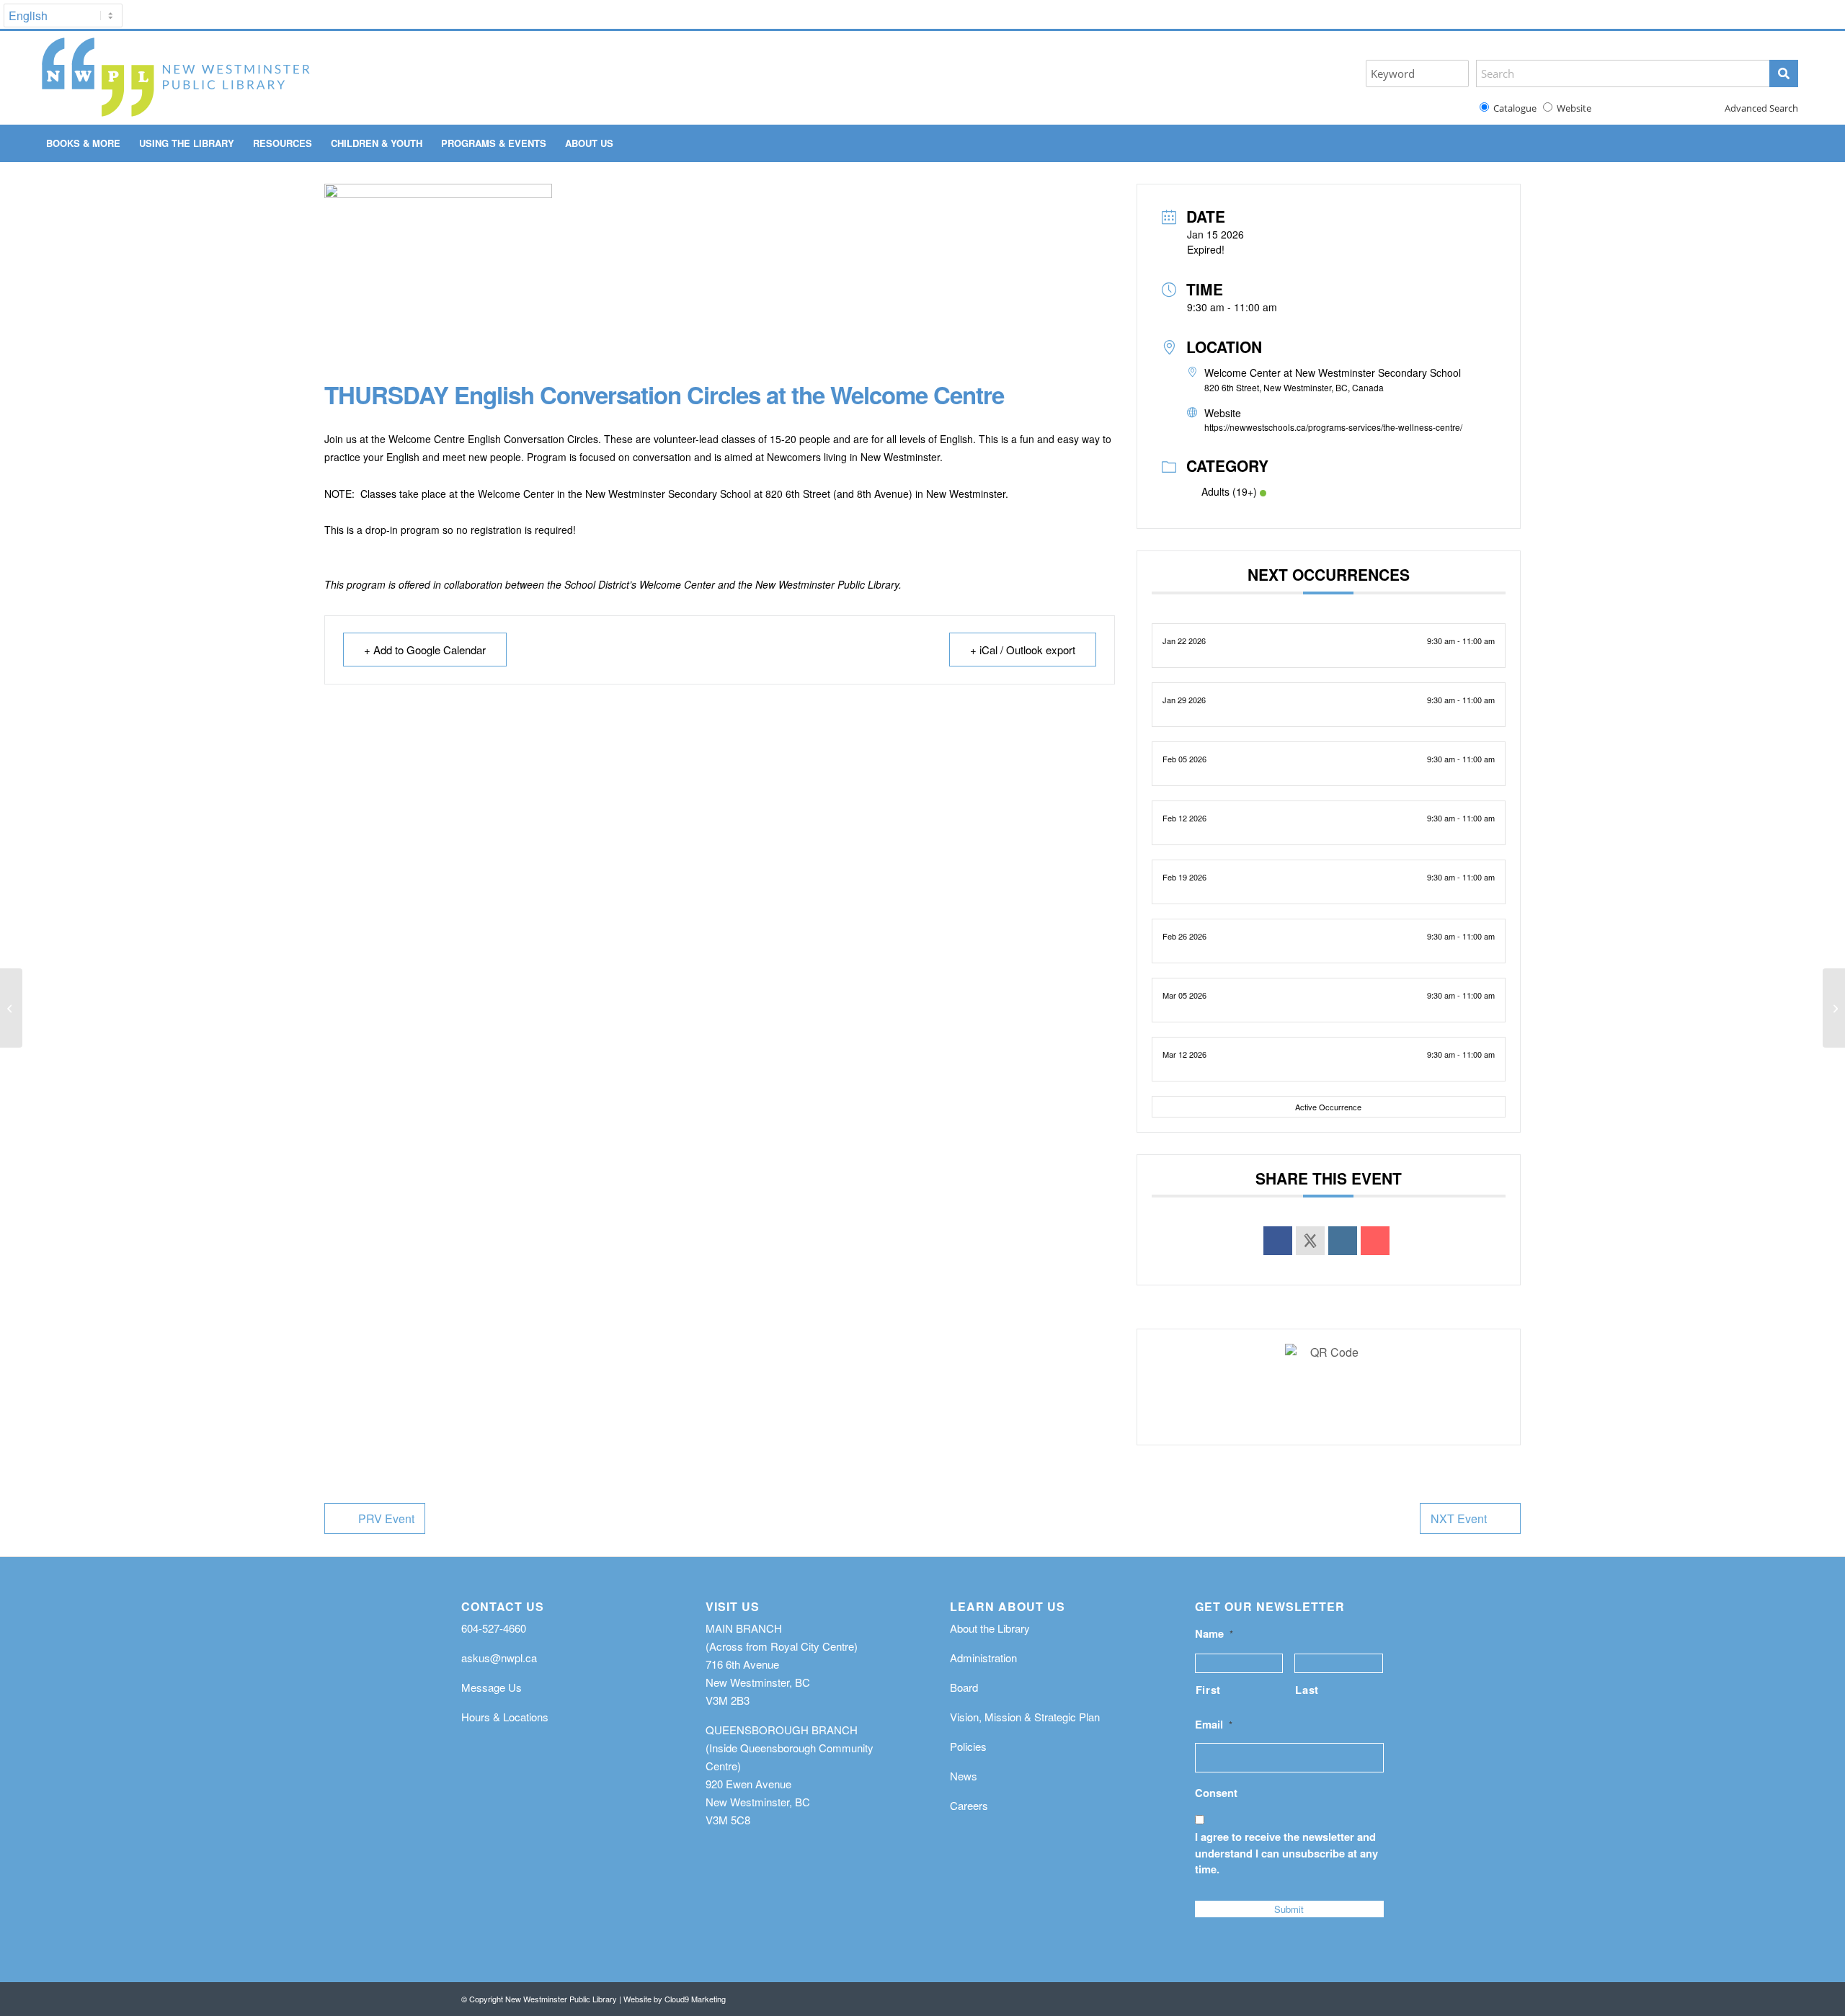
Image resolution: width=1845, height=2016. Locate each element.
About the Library (990, 1628)
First (1208, 1690)
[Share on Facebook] (1278, 1241)
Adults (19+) (1229, 491)
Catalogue (1513, 108)
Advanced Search (1761, 108)
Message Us (492, 1687)
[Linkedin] (1343, 1241)
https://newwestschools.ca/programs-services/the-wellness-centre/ (1333, 427)
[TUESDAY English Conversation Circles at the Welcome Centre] (11, 1008)
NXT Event (1459, 1518)
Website (1572, 108)
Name (1214, 1634)
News (964, 1776)
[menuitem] (83, 143)
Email (1214, 1725)
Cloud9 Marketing (695, 1999)
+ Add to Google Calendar (425, 650)
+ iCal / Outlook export (1023, 650)
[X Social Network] (1310, 1241)
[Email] (1375, 1241)
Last (1307, 1690)
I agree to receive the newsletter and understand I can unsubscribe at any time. (1286, 1852)
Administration (983, 1658)
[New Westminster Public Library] (175, 78)
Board (964, 1687)
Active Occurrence (1328, 1107)
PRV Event (386, 1518)
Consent (1216, 1793)
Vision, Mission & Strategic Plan (1025, 1717)
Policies (968, 1746)
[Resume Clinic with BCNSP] (1834, 1008)
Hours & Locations (505, 1717)
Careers (969, 1805)
